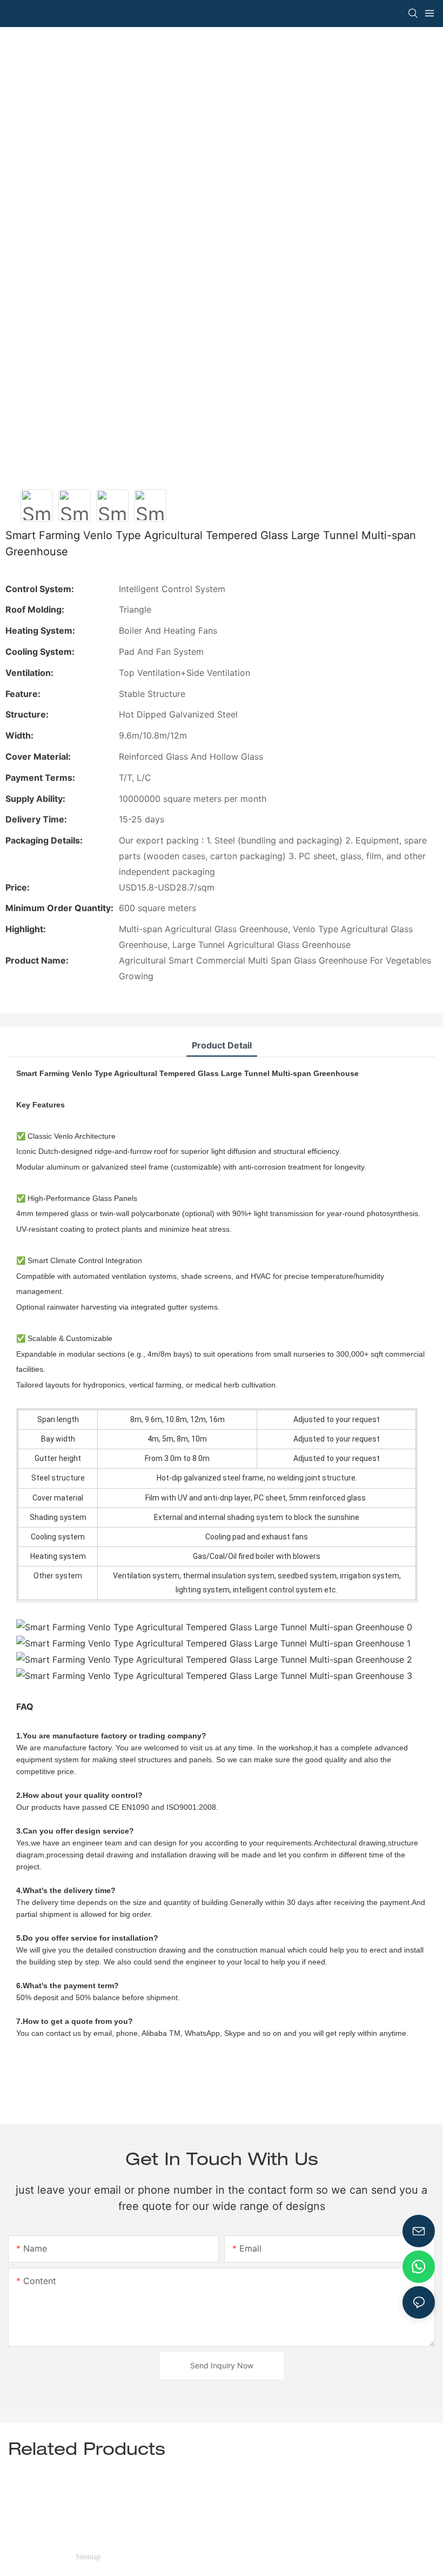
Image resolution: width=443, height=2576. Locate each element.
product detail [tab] (222, 1045)
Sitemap (88, 2557)
